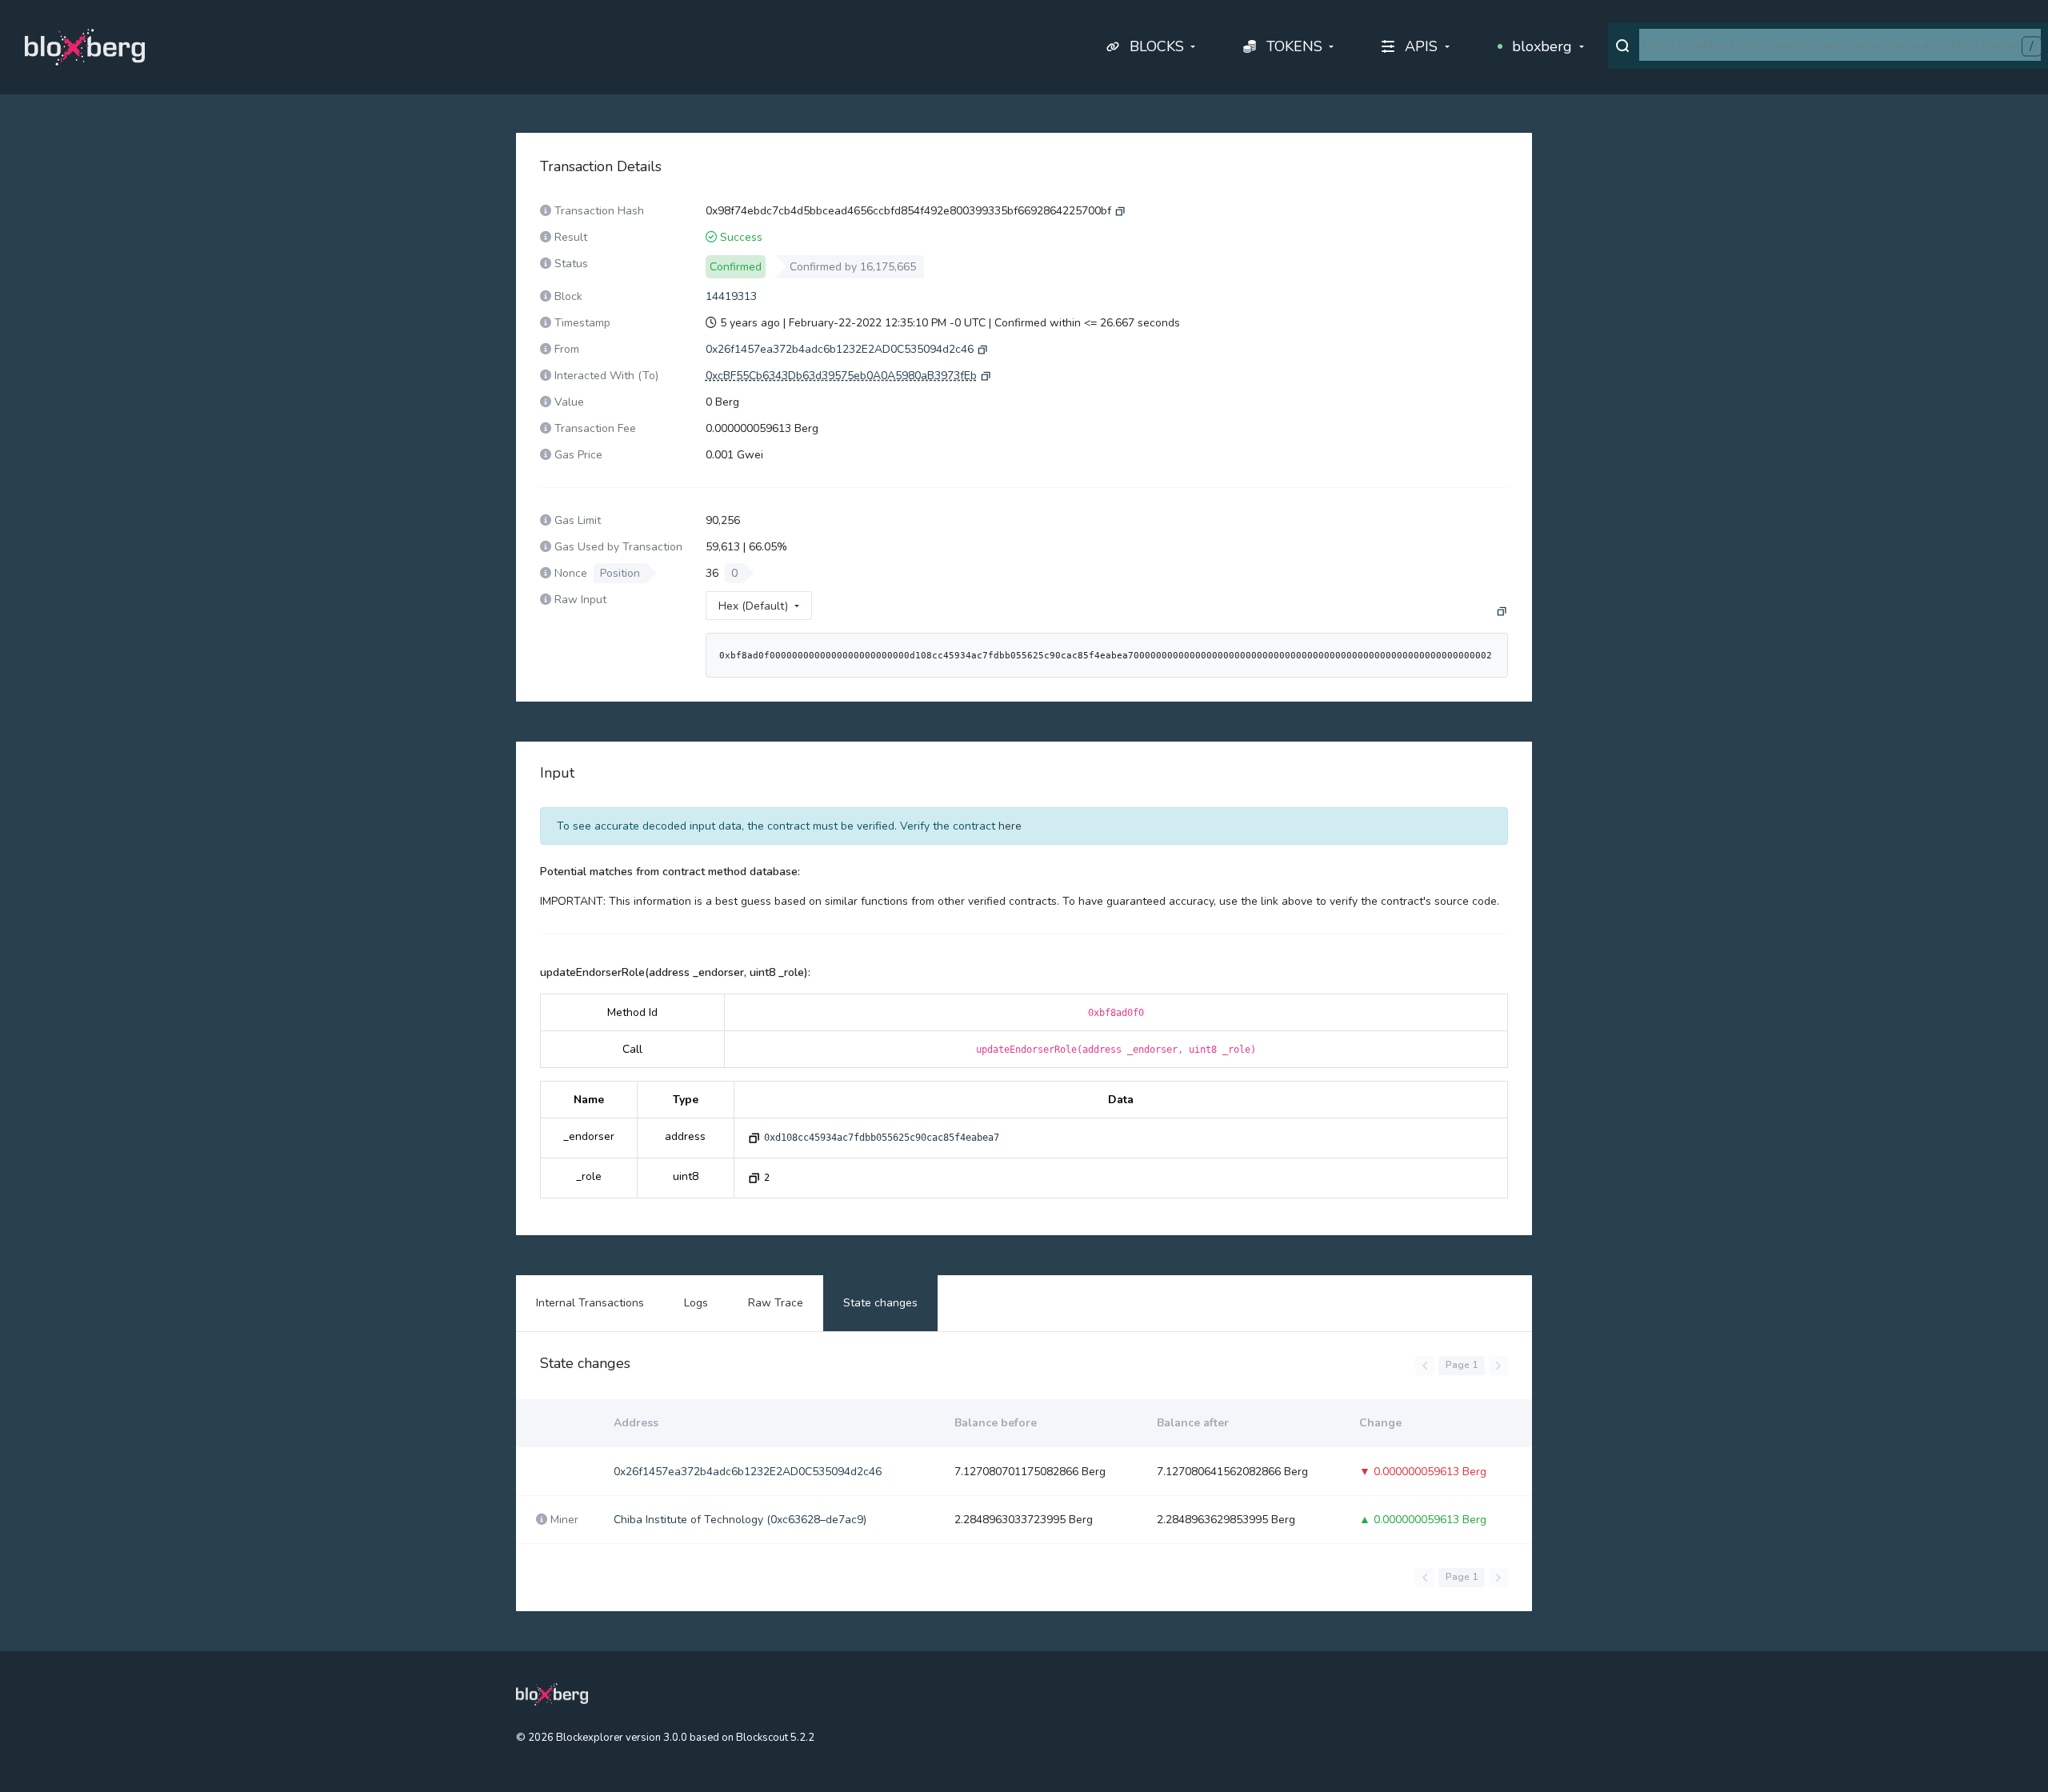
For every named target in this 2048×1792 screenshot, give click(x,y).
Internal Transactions (590, 1303)
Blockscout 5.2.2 (775, 1738)
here (1010, 826)
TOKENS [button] (1294, 46)
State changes (880, 1303)
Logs (696, 1303)
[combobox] (1840, 45)
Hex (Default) (753, 606)
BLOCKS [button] (1157, 46)
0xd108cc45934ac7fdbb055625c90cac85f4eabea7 (882, 1138)
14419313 (731, 296)
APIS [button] (1421, 46)
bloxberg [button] (1542, 46)
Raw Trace (776, 1303)
